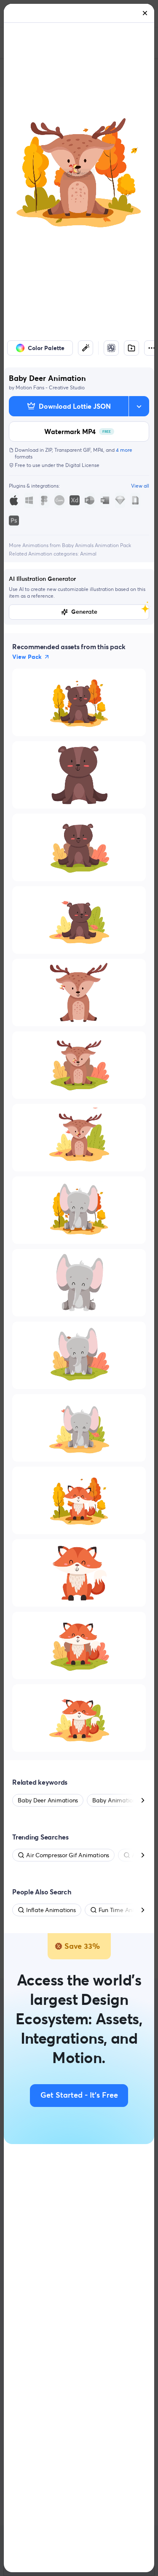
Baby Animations (115, 1800)
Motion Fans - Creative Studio (50, 387)
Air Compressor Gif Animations (68, 1855)
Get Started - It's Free (79, 2096)
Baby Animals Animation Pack (96, 545)
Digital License (82, 465)
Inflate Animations (51, 1910)
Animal (88, 554)
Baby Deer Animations (48, 1800)
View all (140, 486)
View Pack (27, 657)
